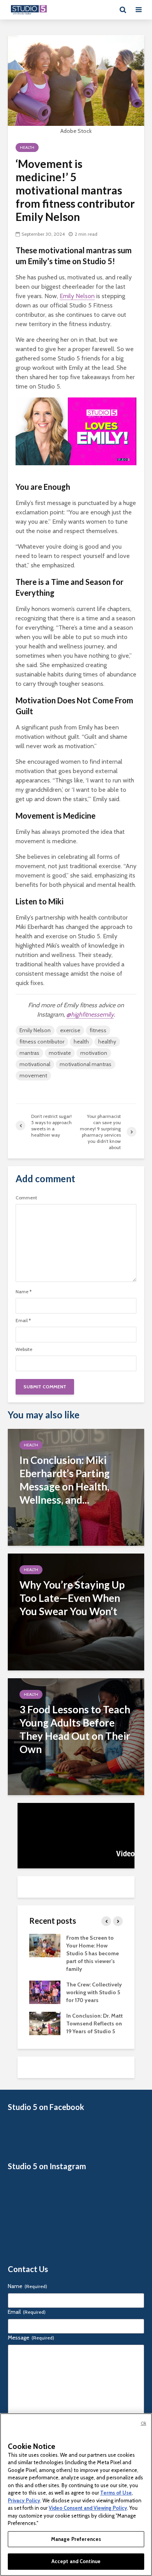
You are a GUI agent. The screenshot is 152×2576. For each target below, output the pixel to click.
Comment (26, 1198)
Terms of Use (116, 2493)
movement (33, 1075)
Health (27, 147)
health (81, 1042)
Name (24, 1292)
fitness (98, 1030)
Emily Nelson (77, 296)
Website (24, 1349)
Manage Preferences (76, 2539)
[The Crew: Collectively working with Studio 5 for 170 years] (45, 1992)
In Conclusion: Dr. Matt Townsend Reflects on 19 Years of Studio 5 (95, 2023)
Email (23, 1321)
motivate (60, 1053)
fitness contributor (42, 1042)
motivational (35, 1064)
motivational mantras (86, 1064)
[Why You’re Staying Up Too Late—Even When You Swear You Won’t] (76, 1611)
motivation (94, 1053)
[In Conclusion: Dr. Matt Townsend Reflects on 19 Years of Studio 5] (45, 2023)
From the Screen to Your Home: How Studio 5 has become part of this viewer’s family (93, 1953)
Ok (143, 2423)
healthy (107, 1042)
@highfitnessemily (90, 1014)
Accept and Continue (76, 2561)
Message (31, 2338)
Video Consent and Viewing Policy (88, 2508)
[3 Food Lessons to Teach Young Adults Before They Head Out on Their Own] (76, 1736)
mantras (29, 1053)
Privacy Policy (24, 2500)
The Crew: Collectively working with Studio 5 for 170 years (94, 1992)
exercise (70, 1030)
